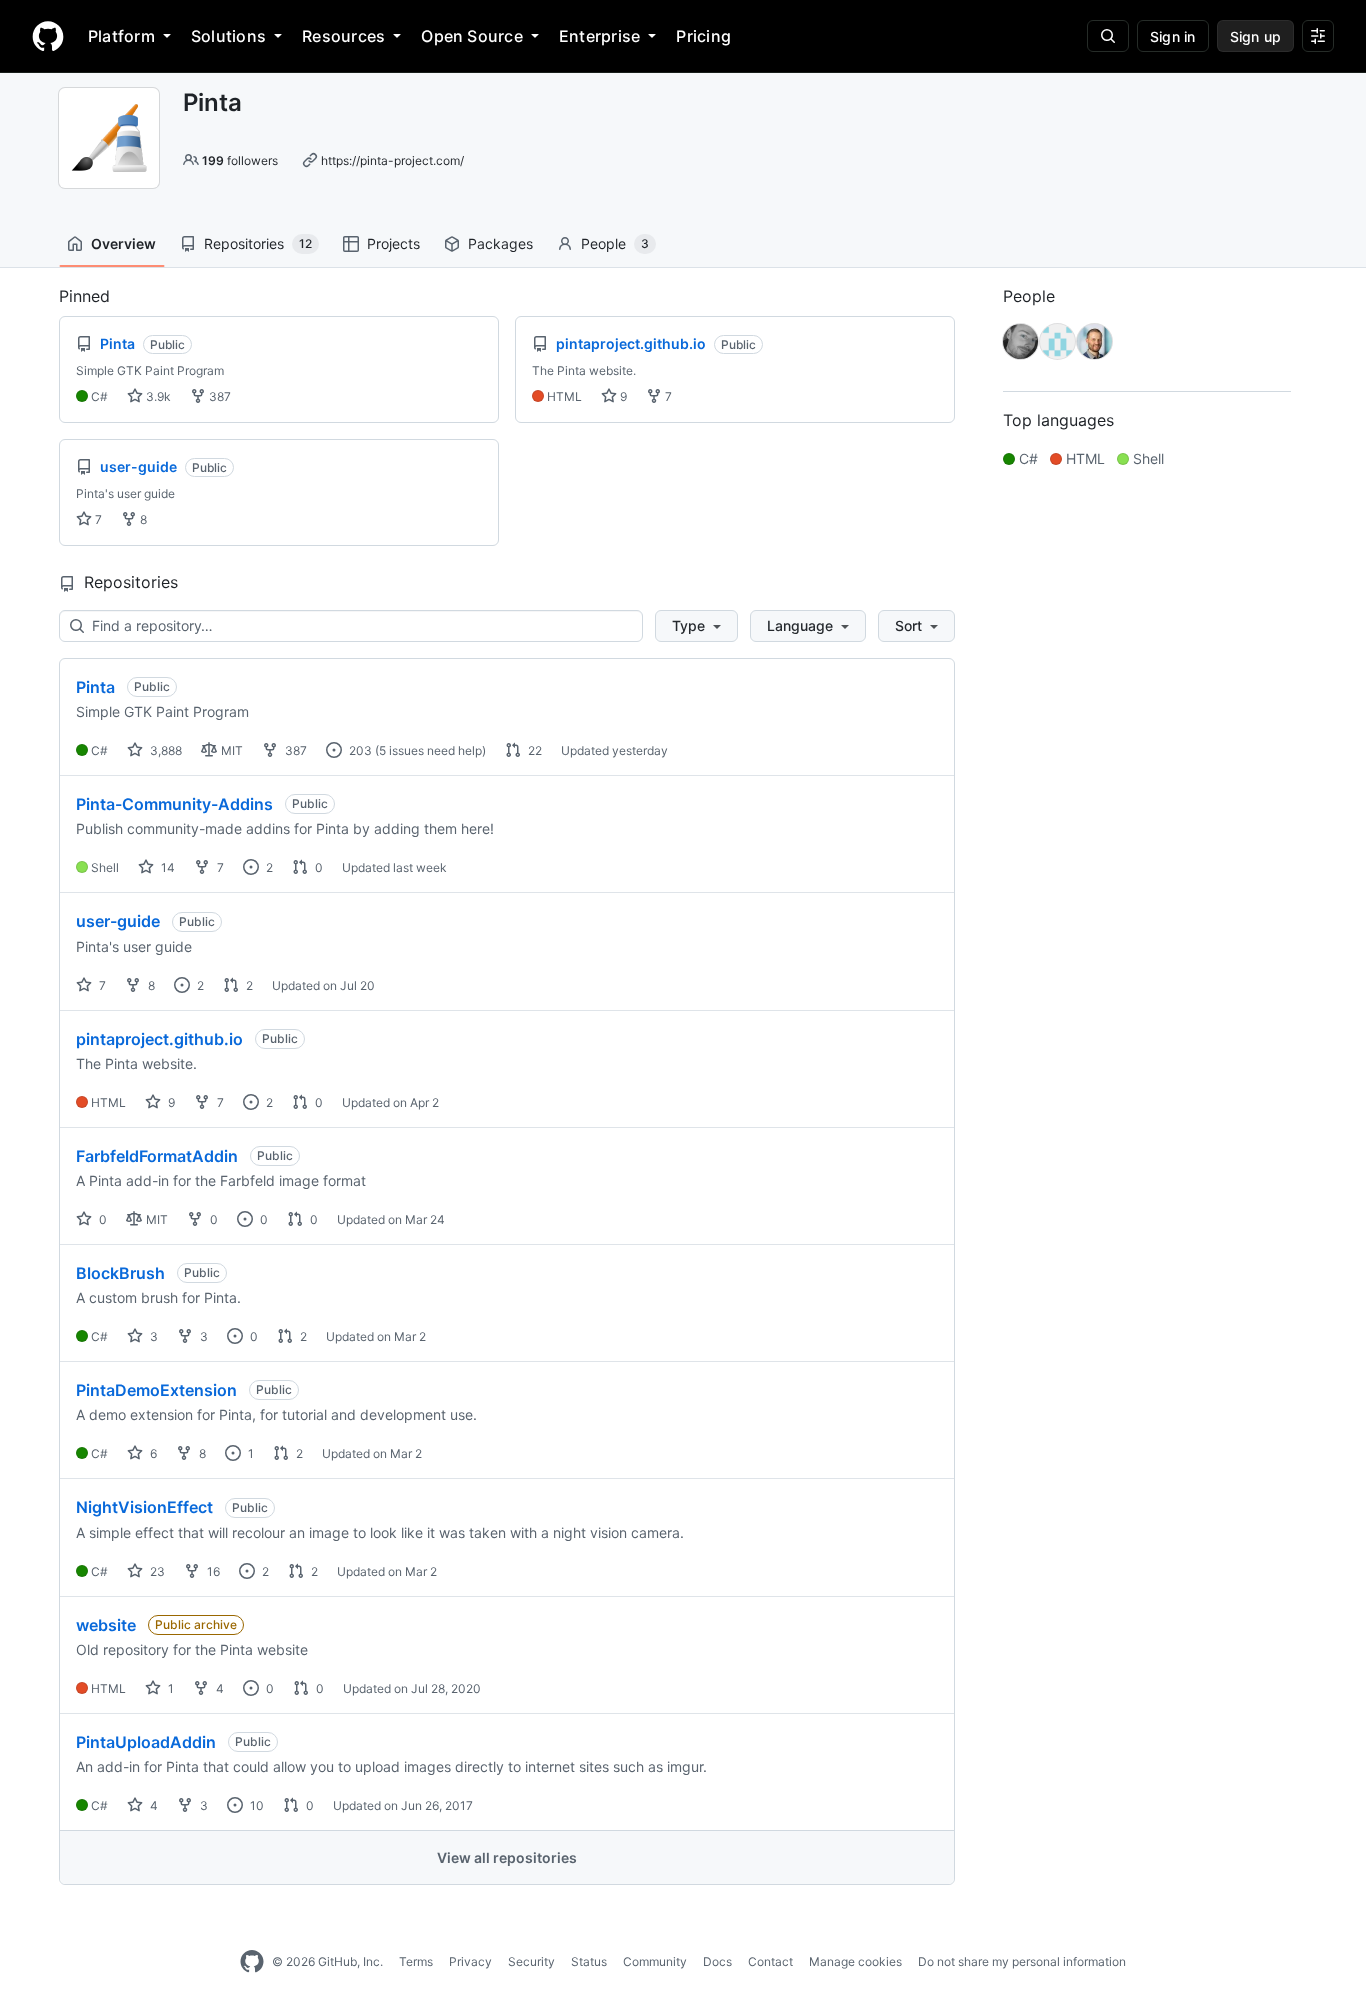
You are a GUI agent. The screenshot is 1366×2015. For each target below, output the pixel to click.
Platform (121, 36)
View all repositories (507, 1857)
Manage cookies (855, 1961)
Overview (123, 243)
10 (255, 1805)
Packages (500, 243)
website (106, 1625)
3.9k (157, 396)
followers (240, 160)
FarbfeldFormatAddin (157, 1156)
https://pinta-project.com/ (392, 160)
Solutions (228, 36)
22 (533, 750)
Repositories (258, 243)
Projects (393, 243)
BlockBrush (120, 1273)
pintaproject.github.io (159, 1039)
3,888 (164, 750)
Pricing (703, 36)
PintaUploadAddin (146, 1742)
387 (218, 396)
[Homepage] (48, 36)
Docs (717, 1961)
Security (531, 1961)
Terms (416, 1961)
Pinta (95, 687)
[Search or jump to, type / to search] (1108, 36)
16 (212, 1571)
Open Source (472, 36)
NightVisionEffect (144, 1507)
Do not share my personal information (1022, 1961)
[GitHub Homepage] (252, 1962)
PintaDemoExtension (156, 1390)
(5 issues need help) (430, 750)
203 (359, 750)
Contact (770, 1961)
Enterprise (599, 36)
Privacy (470, 1961)
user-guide (118, 921)
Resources (343, 36)
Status (589, 1961)
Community (655, 1961)
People (615, 243)
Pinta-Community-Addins (174, 804)
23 (156, 1571)
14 (166, 867)
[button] (696, 626)
